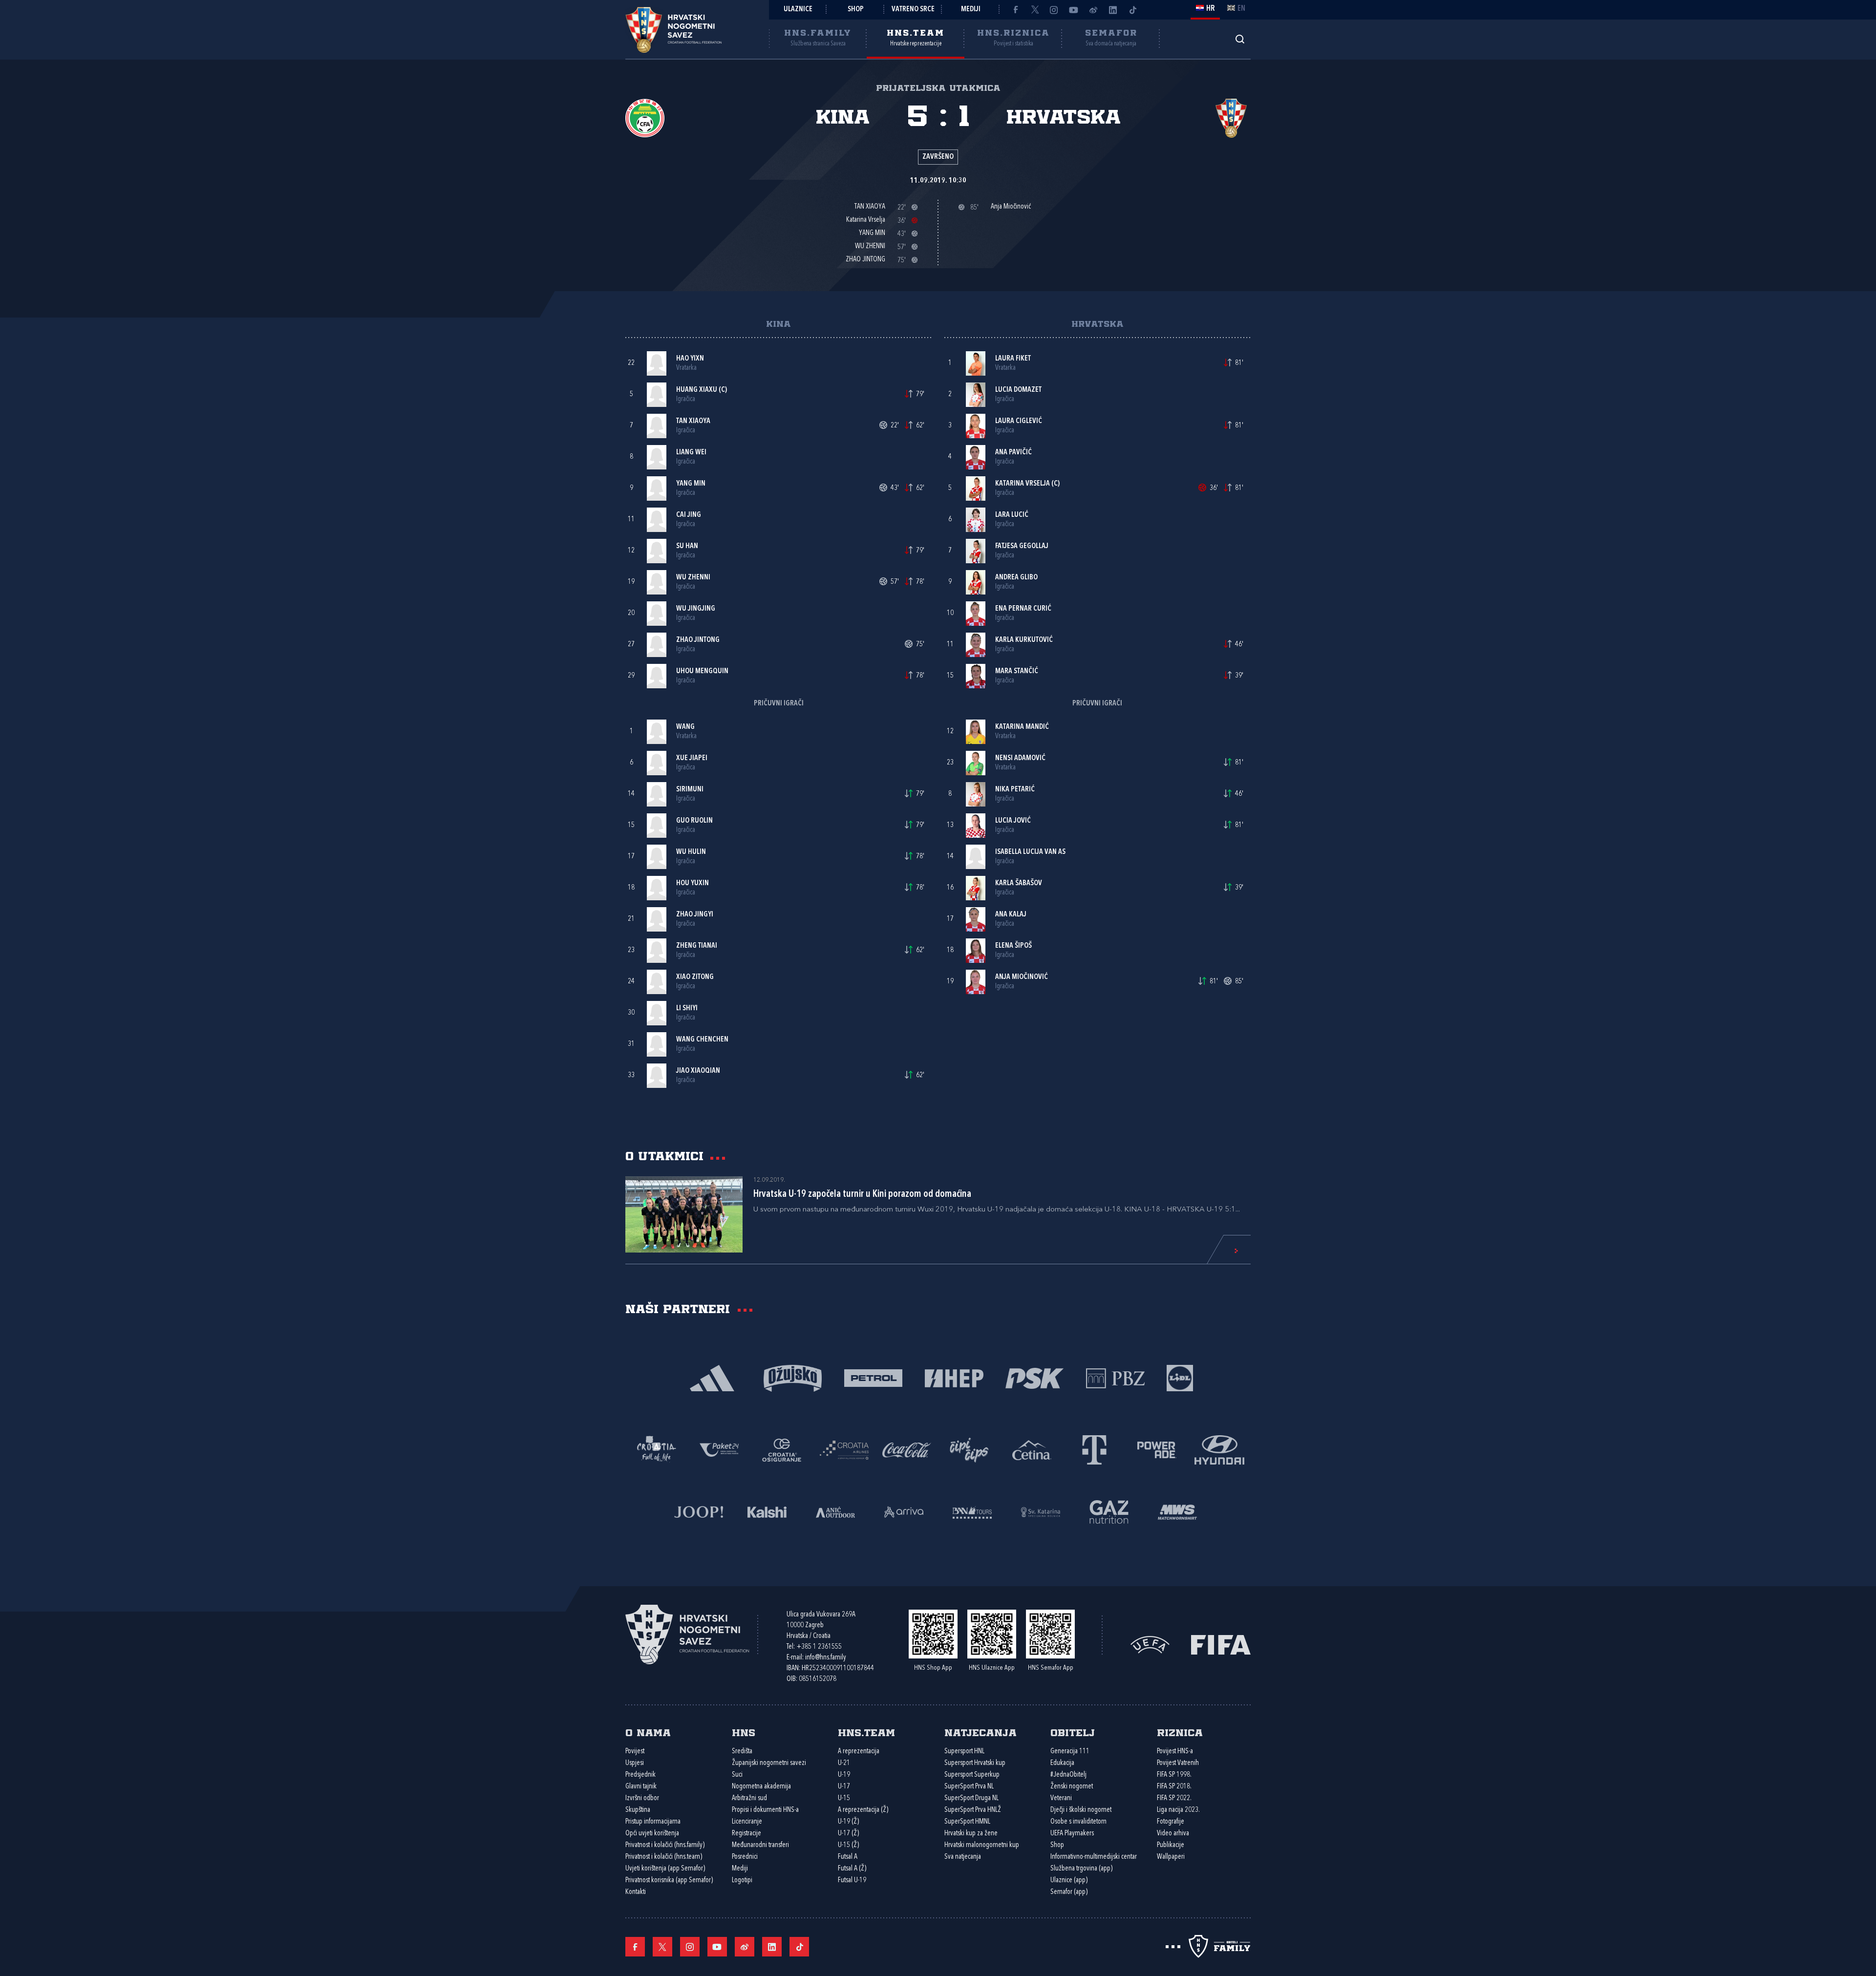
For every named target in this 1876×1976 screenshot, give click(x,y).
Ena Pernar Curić (1023, 609)
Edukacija (1062, 1763)
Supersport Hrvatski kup (975, 1763)
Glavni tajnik (641, 1787)
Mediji (971, 10)
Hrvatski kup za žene (971, 1834)
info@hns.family (826, 1658)
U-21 (844, 1763)
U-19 (844, 1775)
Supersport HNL (964, 1752)
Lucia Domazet (1018, 390)
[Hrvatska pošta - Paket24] (719, 1449)
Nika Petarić (1015, 790)
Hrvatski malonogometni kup (982, 1845)
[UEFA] (1150, 1644)
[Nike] (712, 1377)
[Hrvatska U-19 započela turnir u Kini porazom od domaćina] (684, 1214)
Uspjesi (635, 1763)
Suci (737, 1775)
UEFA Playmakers (1072, 1834)
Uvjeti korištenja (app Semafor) (665, 1869)
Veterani (1061, 1798)
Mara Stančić (1017, 671)
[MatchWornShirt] (1177, 1511)
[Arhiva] (1240, 39)
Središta (742, 1752)
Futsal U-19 (852, 1880)
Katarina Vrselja (1023, 484)
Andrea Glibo (1016, 578)
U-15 (844, 1798)
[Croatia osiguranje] (782, 1449)
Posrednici (745, 1857)
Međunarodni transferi (760, 1845)
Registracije (746, 1834)
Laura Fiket (1013, 359)
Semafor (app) (1069, 1892)
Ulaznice (798, 10)
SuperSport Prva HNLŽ (973, 1810)
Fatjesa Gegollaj (1022, 546)
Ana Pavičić (1013, 453)
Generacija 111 (1070, 1752)
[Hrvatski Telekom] (1094, 1449)
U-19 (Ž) (848, 1822)
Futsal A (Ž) (852, 1869)
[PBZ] (1115, 1377)
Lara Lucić (1012, 515)
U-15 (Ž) (848, 1845)
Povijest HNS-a (1175, 1752)
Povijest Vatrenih (1178, 1763)
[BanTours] (972, 1511)
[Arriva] (904, 1511)
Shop (856, 10)
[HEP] (954, 1377)
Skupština (638, 1810)
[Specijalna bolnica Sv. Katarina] (1041, 1511)
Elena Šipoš (1013, 946)
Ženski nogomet (1072, 1787)
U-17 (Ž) (848, 1834)
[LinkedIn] (1113, 10)
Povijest (635, 1752)
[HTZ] (657, 1449)
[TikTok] (1132, 10)
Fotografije (1171, 1822)
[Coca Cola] (907, 1449)
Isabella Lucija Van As (1030, 852)
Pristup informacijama (653, 1822)
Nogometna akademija (761, 1787)
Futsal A (848, 1857)
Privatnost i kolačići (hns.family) (665, 1845)
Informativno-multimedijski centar (1094, 1857)
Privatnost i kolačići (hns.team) (664, 1857)
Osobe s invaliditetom (1078, 1822)
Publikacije (1171, 1845)
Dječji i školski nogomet (1081, 1810)
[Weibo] (1093, 10)
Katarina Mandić (1022, 727)
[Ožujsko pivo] (793, 1377)
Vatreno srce (913, 10)
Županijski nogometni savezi (769, 1763)
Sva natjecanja (963, 1857)
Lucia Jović (1013, 821)
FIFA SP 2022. (1174, 1798)
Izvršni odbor (642, 1798)
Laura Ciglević (1019, 421)
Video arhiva (1173, 1834)
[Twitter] (1035, 10)
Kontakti (636, 1892)
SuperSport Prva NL (969, 1787)
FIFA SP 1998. (1174, 1775)
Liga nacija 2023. (1178, 1810)
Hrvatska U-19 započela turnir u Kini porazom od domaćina (862, 1194)
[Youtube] (1074, 10)
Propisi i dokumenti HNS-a (765, 1810)
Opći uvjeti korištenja (652, 1834)
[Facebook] (1015, 10)
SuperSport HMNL (967, 1822)
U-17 (844, 1787)
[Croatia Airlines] (844, 1449)
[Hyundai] (1219, 1449)
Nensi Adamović (1020, 758)
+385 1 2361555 (819, 1647)
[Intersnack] (969, 1449)
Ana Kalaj (1011, 915)
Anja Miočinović (1022, 977)
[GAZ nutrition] (1109, 1511)
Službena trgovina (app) (1081, 1869)
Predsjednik (640, 1775)
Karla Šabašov (1019, 883)
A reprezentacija (859, 1752)
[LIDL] (1180, 1377)
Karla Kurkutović (1024, 640)
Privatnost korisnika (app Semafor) (669, 1880)
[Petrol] (873, 1377)
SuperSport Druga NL (971, 1798)
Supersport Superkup (972, 1775)
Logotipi (742, 1880)
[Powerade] (1157, 1449)
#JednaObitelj (1068, 1775)
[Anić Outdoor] (835, 1511)
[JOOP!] (699, 1511)
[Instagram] (1054, 10)
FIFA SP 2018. (1174, 1787)
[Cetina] (1032, 1449)
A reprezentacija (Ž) (863, 1810)
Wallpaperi (1171, 1857)
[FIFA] (1221, 1644)
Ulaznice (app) (1069, 1880)
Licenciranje (747, 1822)
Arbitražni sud (749, 1798)
